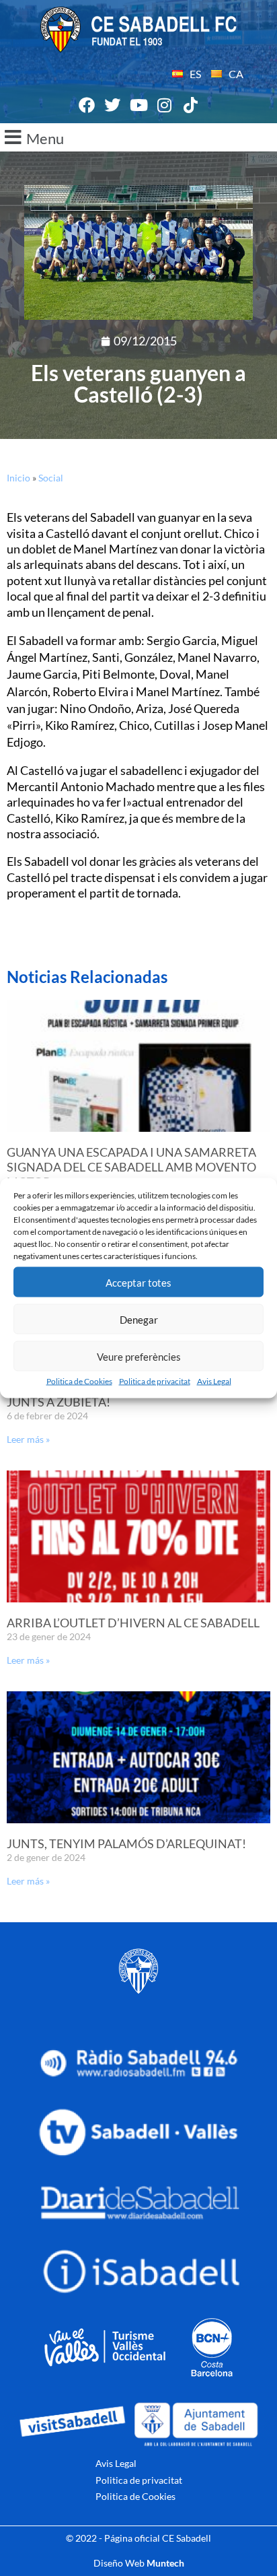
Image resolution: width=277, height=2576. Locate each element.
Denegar (139, 1319)
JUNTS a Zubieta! (58, 1402)
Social (51, 478)
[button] (138, 137)
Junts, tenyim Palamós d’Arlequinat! (126, 1843)
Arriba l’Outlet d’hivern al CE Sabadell (133, 1623)
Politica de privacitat (155, 1381)
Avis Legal (214, 1381)
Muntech (165, 2563)
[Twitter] (113, 105)
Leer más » (28, 1439)
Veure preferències (139, 1356)
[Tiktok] (190, 105)
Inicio (18, 478)
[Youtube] (138, 105)
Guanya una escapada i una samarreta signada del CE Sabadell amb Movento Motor (131, 1166)
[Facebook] (87, 105)
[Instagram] (165, 105)
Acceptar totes (138, 1282)
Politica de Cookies (79, 1381)
